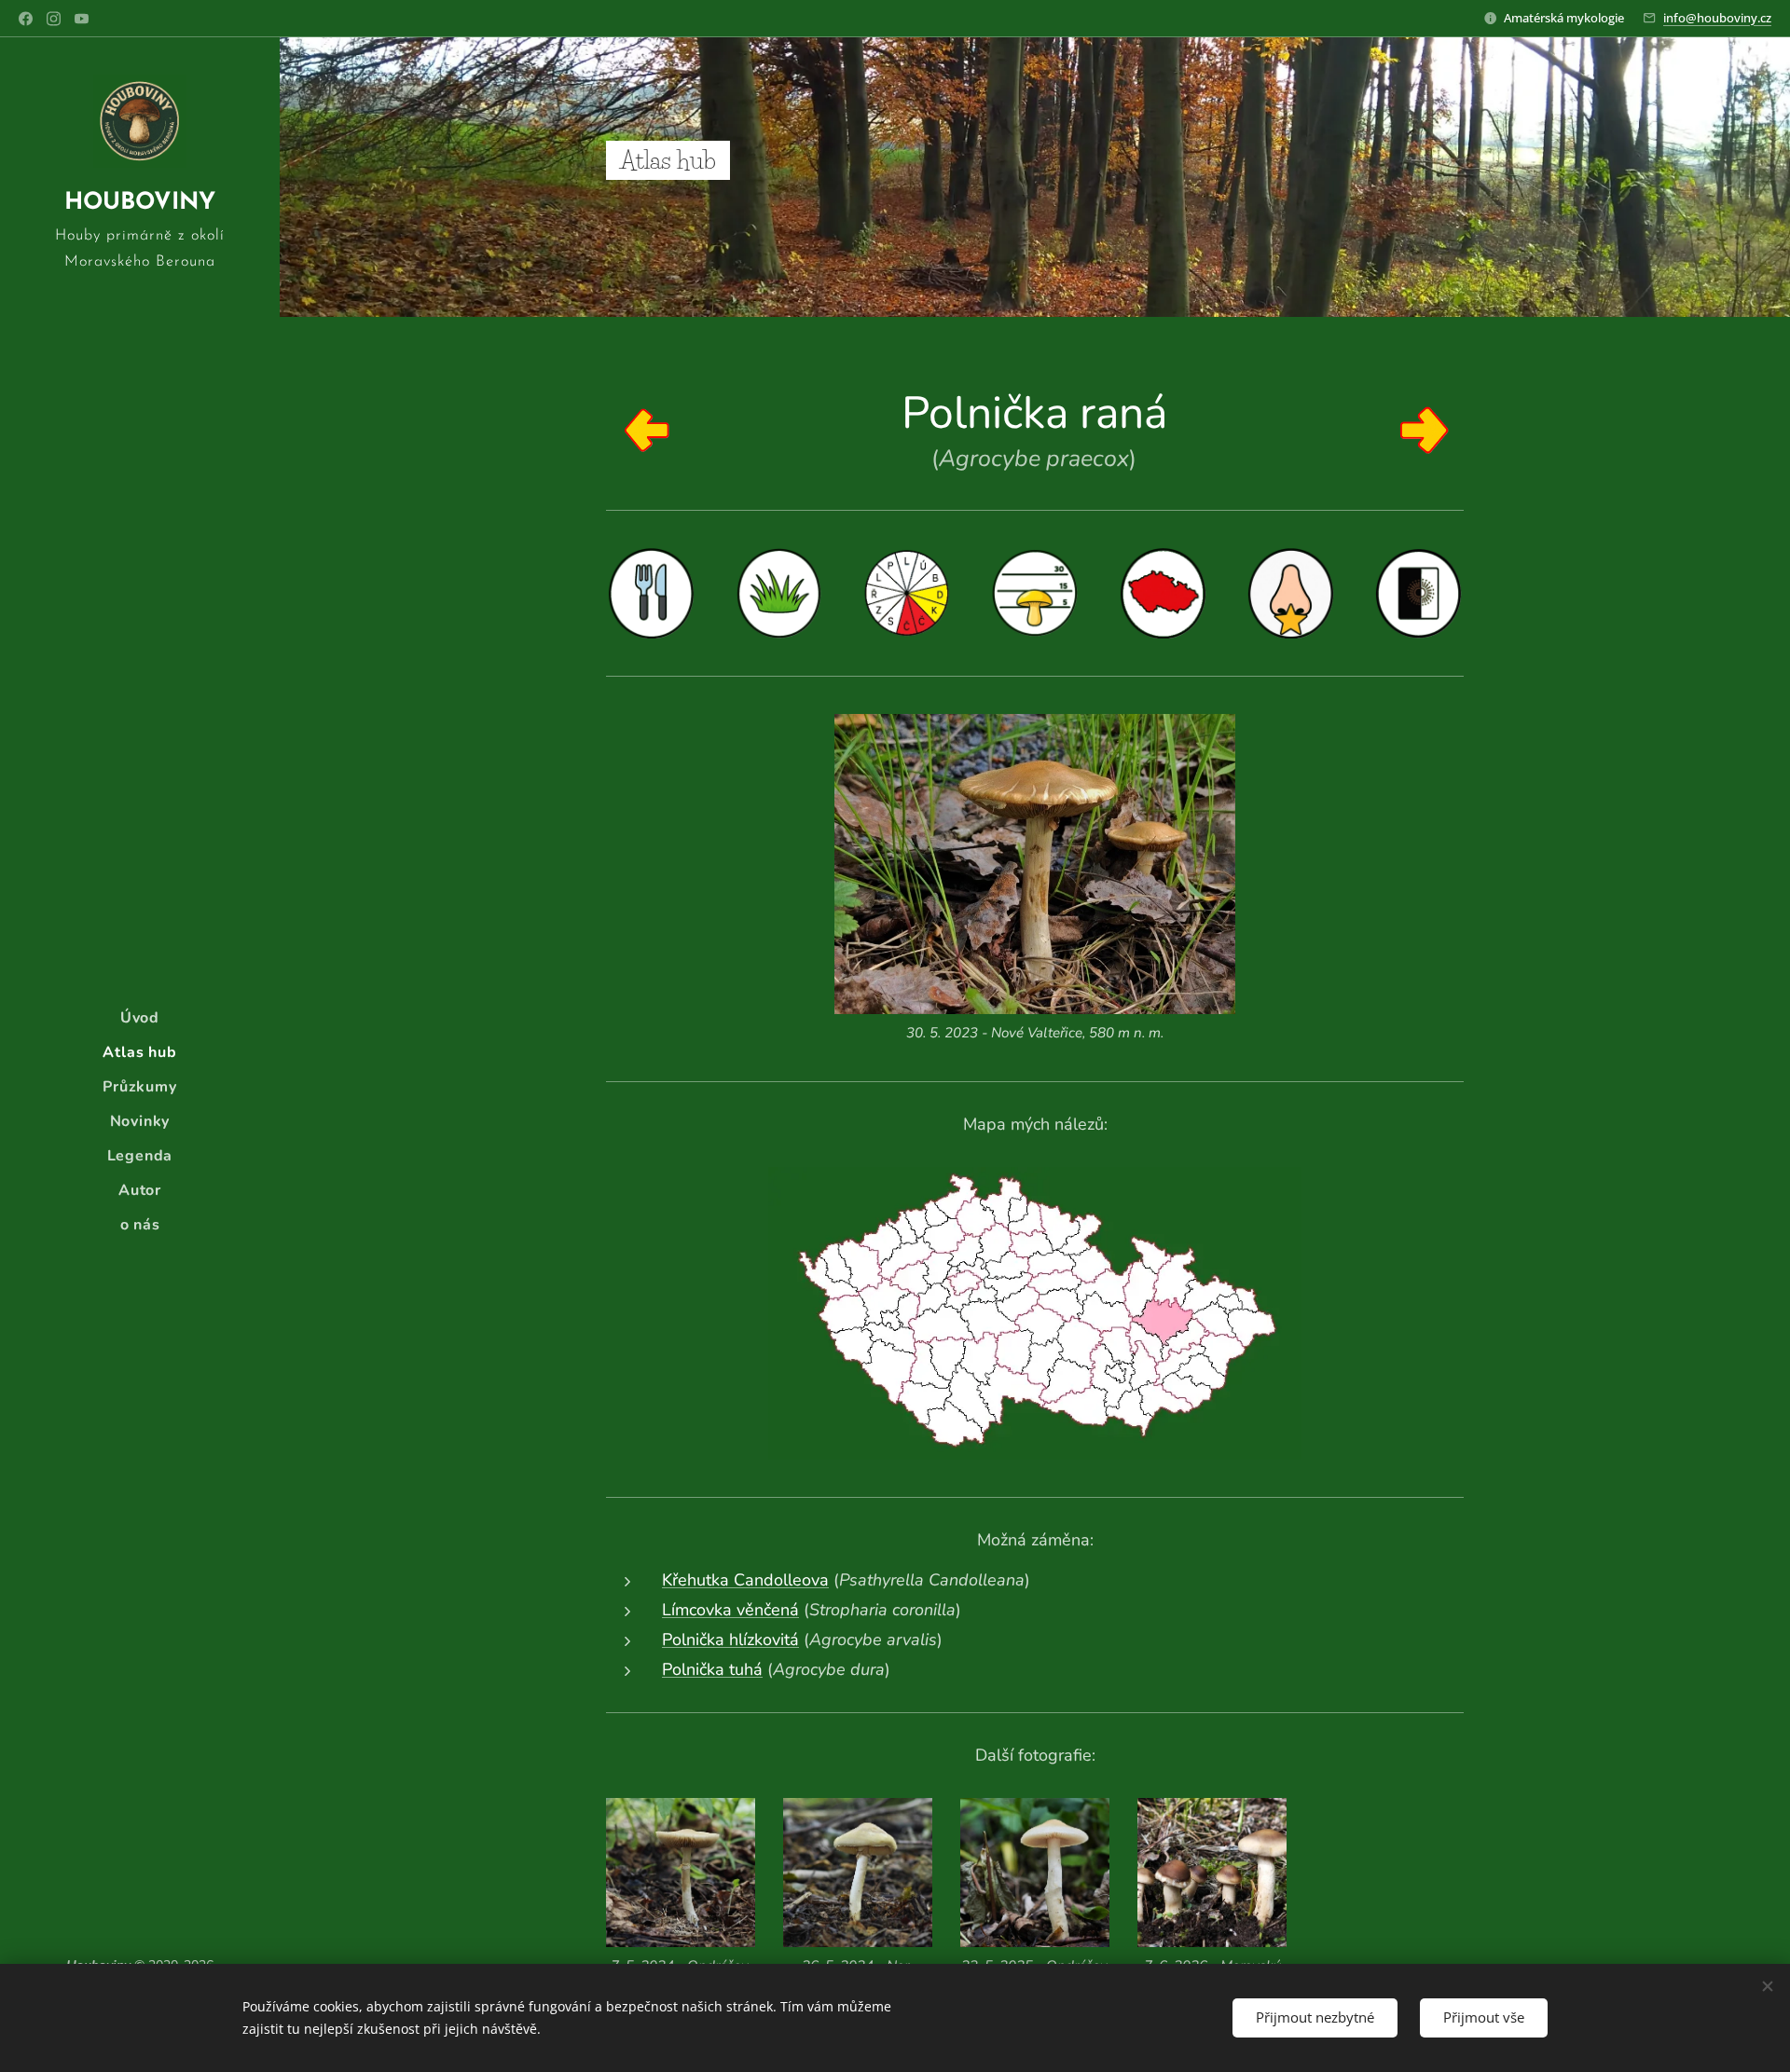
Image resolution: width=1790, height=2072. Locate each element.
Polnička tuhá (712, 1669)
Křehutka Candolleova (745, 1580)
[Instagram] (54, 19)
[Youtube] (82, 19)
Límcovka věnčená (730, 1610)
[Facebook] (26, 19)
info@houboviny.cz (1717, 18)
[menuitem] (140, 1018)
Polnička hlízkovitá (730, 1640)
